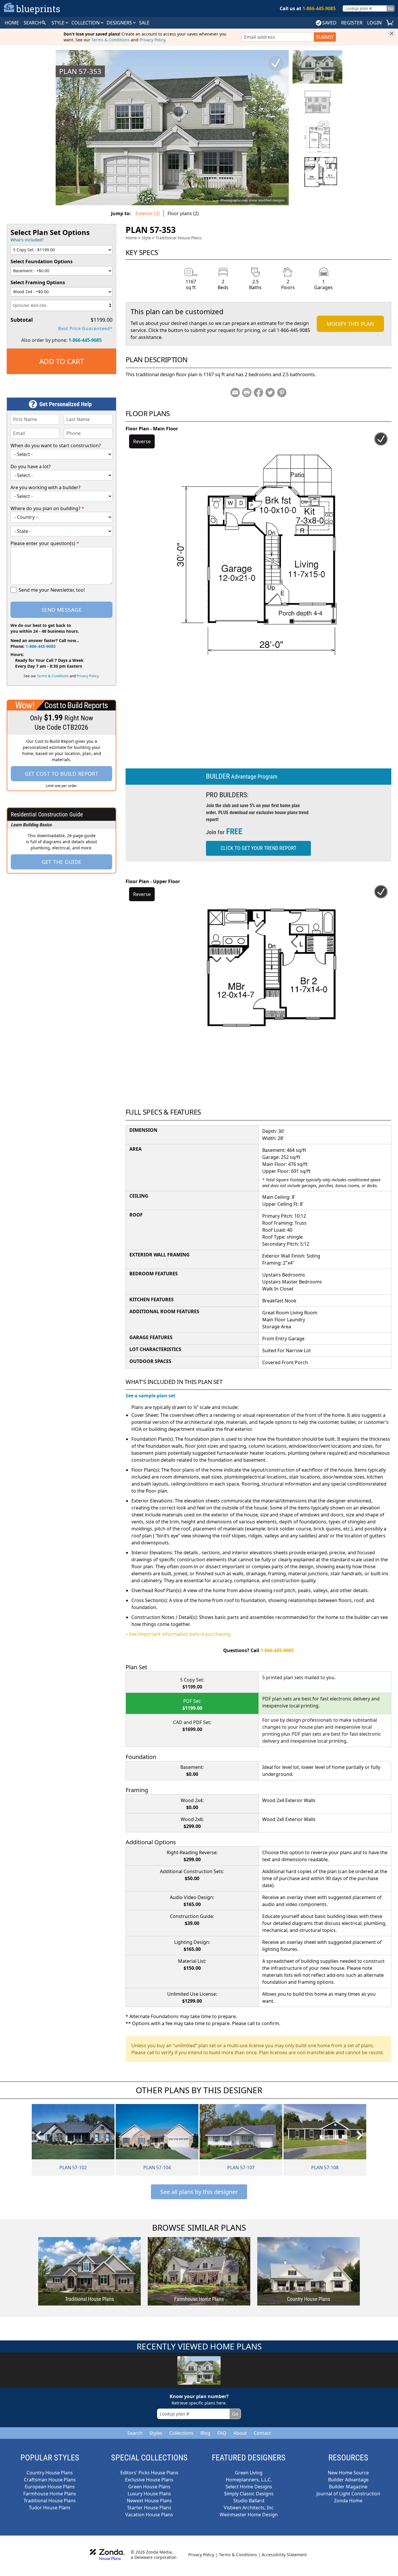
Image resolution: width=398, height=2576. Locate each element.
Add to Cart (62, 361)
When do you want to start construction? (56, 445)
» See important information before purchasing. (179, 1634)
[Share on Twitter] (270, 393)
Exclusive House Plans (149, 2480)
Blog (205, 2433)
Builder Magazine (348, 2487)
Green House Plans (149, 2487)
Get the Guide (62, 862)
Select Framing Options (38, 282)
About (240, 2433)
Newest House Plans (149, 2501)
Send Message (61, 610)
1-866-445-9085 (85, 340)
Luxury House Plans (149, 2494)
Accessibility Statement (284, 2555)
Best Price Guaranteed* (85, 328)
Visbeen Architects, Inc (249, 2508)
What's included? (27, 240)
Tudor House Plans (50, 2508)
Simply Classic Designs (249, 2494)
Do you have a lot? (31, 466)
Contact (262, 2433)
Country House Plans (50, 2473)
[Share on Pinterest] (282, 393)
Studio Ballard (249, 2501)
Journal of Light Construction (348, 2494)
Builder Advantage (348, 2480)
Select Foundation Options (42, 261)
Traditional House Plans (179, 238)
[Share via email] (235, 393)
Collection (86, 23)
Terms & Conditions (111, 40)
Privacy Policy (152, 40)
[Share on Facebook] (258, 393)
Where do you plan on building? (47, 508)
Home (131, 238)
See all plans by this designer (199, 2192)
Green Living (249, 2473)
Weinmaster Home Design (249, 2515)
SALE (144, 23)
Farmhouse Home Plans (50, 2494)
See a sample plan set (150, 1396)
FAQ (222, 2433)
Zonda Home (348, 2501)
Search (135, 2433)
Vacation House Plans (149, 2515)
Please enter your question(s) (45, 543)
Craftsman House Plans (50, 2480)
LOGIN (374, 23)
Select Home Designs (249, 2487)
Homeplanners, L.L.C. (249, 2480)
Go (390, 8)
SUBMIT (325, 37)
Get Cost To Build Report (62, 774)
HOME (12, 23)
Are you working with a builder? (45, 487)
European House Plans (50, 2487)
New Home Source (348, 2473)
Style (59, 23)
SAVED (329, 23)
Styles (156, 2433)
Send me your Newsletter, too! (52, 590)
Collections (181, 2433)
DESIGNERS (120, 23)
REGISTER (352, 23)
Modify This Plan (350, 324)
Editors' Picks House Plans (149, 2473)
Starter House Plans (149, 2508)
